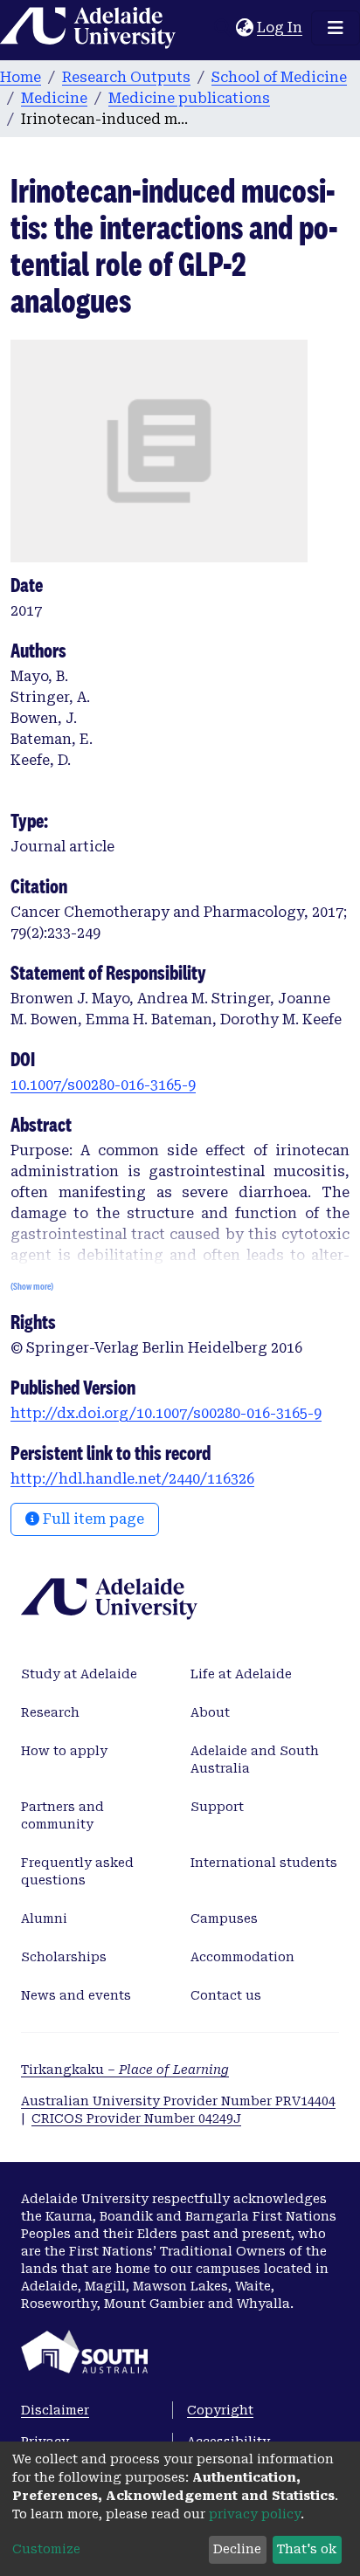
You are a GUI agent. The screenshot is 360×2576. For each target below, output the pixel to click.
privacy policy (255, 2514)
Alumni (44, 1918)
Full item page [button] (92, 1519)
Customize (46, 2549)
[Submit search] (222, 28)
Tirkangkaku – (125, 2070)
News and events (76, 1995)
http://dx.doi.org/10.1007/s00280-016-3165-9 (166, 1413)
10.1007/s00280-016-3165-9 (103, 1085)
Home (21, 77)
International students (264, 1863)
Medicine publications (189, 98)
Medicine (54, 98)
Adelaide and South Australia (255, 1760)
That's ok (307, 2549)
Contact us (226, 1995)
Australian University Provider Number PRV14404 (178, 2101)
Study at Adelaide (79, 1674)
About (210, 1712)
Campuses (224, 1918)
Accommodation (242, 1957)
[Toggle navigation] (336, 28)
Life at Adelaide (241, 1674)
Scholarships (64, 1957)
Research (50, 1712)
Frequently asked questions (77, 1871)
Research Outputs (126, 77)
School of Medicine (279, 77)
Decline (237, 2549)
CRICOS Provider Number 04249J (136, 2118)
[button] (244, 28)
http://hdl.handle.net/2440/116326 (132, 1479)
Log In (280, 28)
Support (217, 1807)
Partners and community (62, 1815)
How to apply (64, 1751)
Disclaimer (55, 2410)
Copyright (220, 2410)
